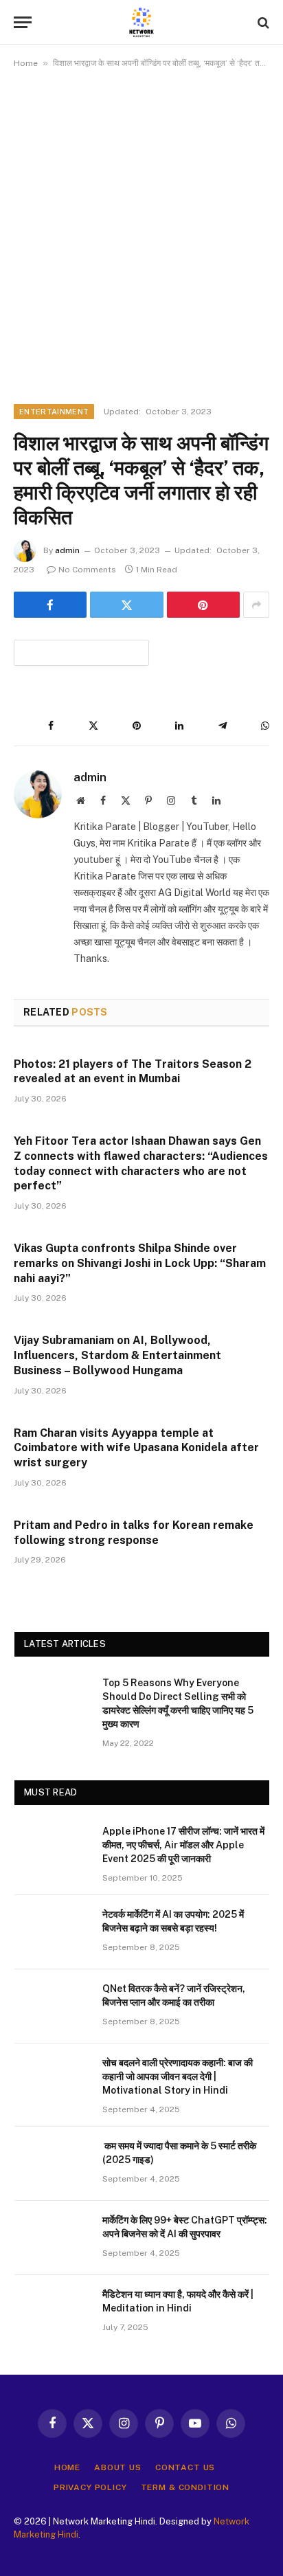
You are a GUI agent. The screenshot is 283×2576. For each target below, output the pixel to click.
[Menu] (23, 22)
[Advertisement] (141, 234)
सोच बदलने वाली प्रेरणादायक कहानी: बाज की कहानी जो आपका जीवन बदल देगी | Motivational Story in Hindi (178, 2076)
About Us (118, 2467)
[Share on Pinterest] (203, 605)
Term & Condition (185, 2487)
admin (67, 550)
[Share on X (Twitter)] (126, 605)
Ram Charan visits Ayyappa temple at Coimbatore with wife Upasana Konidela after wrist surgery (136, 1448)
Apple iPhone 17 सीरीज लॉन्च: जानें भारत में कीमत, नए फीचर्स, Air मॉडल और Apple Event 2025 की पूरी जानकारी (183, 1845)
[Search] (262, 22)
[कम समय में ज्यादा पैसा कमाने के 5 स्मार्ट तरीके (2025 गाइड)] (52, 2164)
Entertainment (54, 412)
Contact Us (185, 2467)
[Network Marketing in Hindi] (141, 22)
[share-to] (81, 652)
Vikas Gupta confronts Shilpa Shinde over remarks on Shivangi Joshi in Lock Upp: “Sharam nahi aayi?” (140, 1263)
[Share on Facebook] (50, 605)
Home (26, 63)
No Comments (87, 570)
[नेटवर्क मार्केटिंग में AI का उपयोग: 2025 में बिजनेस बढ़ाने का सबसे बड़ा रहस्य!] (52, 1932)
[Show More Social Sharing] (256, 605)
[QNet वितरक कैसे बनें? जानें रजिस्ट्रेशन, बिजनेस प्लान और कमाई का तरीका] (52, 2006)
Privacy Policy (90, 2487)
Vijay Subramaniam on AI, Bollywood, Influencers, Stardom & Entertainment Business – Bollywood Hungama (117, 1355)
